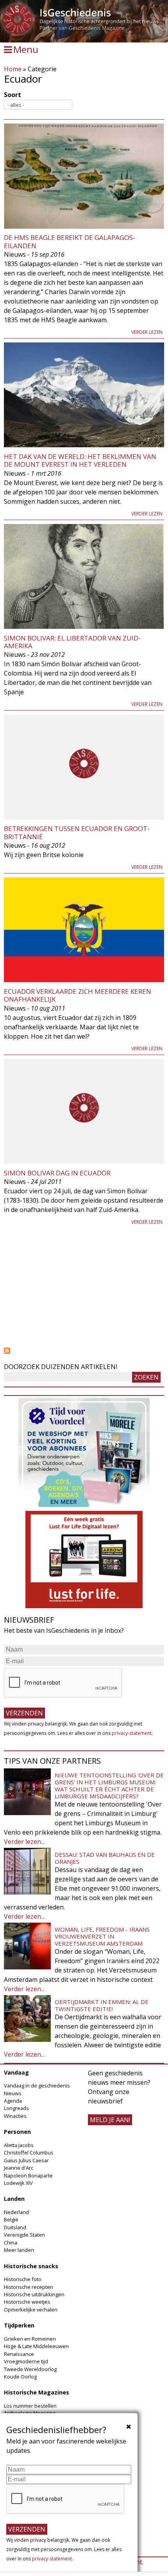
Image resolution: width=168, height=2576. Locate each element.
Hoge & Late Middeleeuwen (36, 2346)
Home (13, 69)
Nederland (16, 2212)
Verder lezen (147, 332)
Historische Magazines (37, 2392)
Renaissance (19, 2354)
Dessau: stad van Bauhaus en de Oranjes (105, 1858)
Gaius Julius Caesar (26, 2160)
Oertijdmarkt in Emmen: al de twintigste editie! (102, 2005)
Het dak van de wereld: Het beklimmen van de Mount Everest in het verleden (80, 460)
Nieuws (13, 2093)
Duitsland (15, 2227)
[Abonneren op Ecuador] (84, 1351)
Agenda (13, 2101)
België (11, 2220)
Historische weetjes (27, 2302)
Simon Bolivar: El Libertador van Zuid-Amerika (72, 642)
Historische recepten (29, 2287)
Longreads (16, 2108)
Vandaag (16, 2072)
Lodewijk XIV (18, 2183)
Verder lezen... (24, 1842)
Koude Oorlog (20, 2377)
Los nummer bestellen (30, 2406)
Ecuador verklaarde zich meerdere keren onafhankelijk (78, 995)
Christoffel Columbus (29, 2153)
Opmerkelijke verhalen (31, 2310)
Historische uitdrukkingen (34, 2294)
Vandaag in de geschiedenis (37, 2086)
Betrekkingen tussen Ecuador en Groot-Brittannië (77, 832)
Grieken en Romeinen (30, 2339)
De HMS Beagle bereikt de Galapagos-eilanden (70, 241)
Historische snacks (31, 2266)
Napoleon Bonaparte (28, 2175)
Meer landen (19, 2250)
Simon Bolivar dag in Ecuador (57, 1173)
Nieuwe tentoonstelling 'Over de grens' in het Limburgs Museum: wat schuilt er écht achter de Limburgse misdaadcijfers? (109, 1786)
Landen (14, 2199)
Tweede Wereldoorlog (30, 2369)
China (11, 2243)
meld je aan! (110, 2120)
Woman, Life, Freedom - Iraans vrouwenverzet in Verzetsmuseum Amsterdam (102, 1936)
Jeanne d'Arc (19, 2168)
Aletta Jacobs (19, 2145)
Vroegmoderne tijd (26, 2361)
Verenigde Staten (24, 2235)
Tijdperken (19, 2325)
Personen (17, 2132)
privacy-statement (132, 1733)
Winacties (15, 2116)
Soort (13, 95)
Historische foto (23, 2279)
